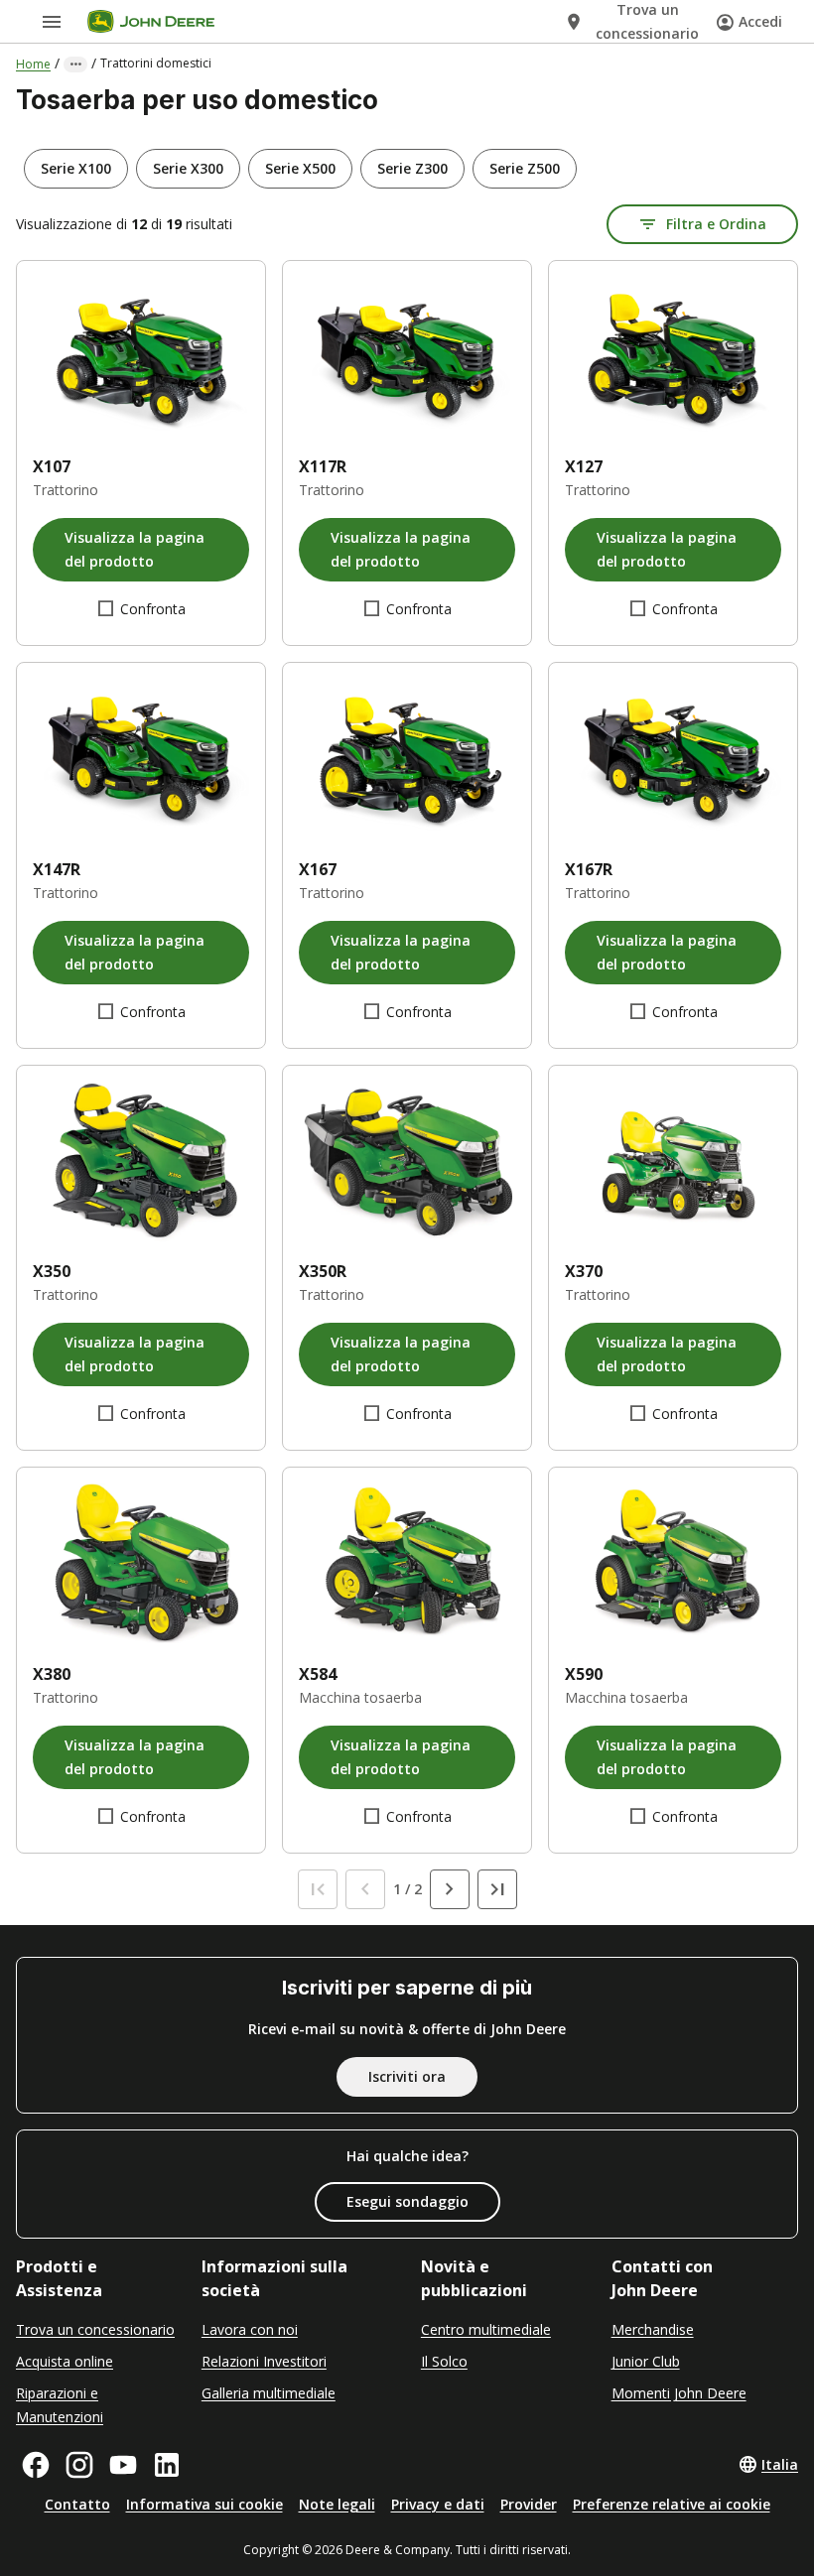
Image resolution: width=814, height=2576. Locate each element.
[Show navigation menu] (52, 22)
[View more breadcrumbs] (75, 64)
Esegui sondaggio (407, 2201)
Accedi (760, 21)
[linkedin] (167, 2465)
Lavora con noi (250, 2329)
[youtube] (123, 2465)
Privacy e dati (438, 2504)
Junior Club (646, 2361)
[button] (76, 169)
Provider (529, 2504)
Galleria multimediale (269, 2393)
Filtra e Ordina (716, 224)
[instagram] (79, 2465)
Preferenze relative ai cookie (672, 2504)
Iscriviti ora (407, 2076)
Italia (780, 2464)
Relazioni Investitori (264, 2361)
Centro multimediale (486, 2329)
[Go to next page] (450, 1889)
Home (33, 64)
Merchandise (653, 2329)
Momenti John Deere (679, 2393)
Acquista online (65, 2361)
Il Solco (444, 2361)
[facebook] (36, 2465)
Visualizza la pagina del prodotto (135, 549)
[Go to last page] (497, 1889)
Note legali (337, 2504)
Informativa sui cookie (204, 2504)
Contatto (77, 2504)
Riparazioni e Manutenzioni (60, 2405)
